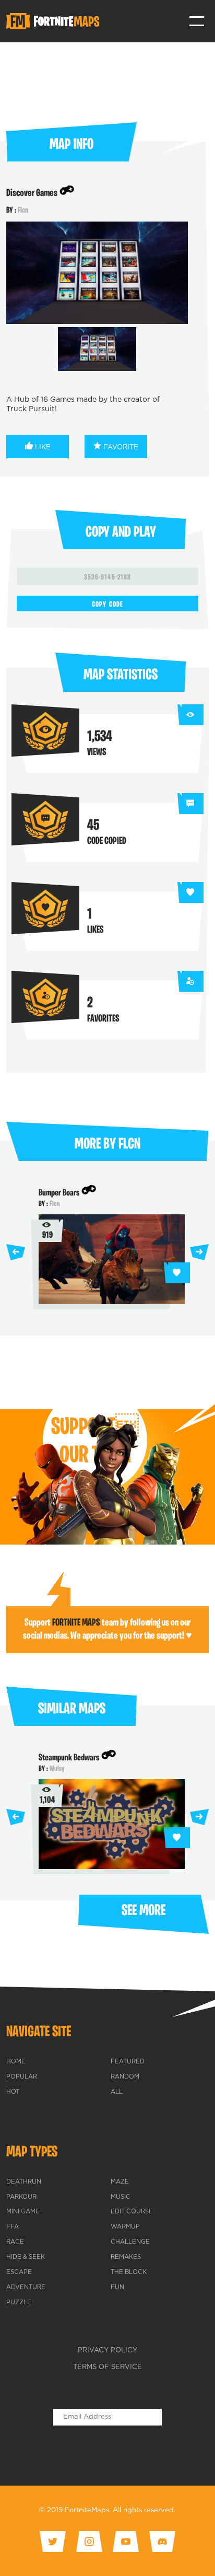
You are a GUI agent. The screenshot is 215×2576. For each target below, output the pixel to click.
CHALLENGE (130, 2242)
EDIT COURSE (132, 2212)
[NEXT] (199, 1252)
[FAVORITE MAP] (177, 1273)
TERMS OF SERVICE (107, 2367)
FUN (117, 2288)
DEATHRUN (24, 2182)
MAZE (120, 2182)
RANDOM (125, 2077)
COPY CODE (107, 605)
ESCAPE (19, 2272)
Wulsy (57, 1769)
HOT (13, 2092)
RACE (15, 2242)
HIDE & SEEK (26, 2257)
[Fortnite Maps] (55, 21)
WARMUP (125, 2227)
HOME (16, 2062)
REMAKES (126, 2257)
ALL (117, 2092)
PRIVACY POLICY (107, 2351)
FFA (13, 2227)
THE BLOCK (129, 2272)
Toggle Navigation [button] (197, 21)
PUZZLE (19, 2303)
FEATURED (128, 2062)
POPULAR (22, 2077)
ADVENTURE (26, 2288)
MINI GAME (23, 2212)
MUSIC (121, 2197)
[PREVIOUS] (16, 1252)
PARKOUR (21, 2197)
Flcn (23, 211)
